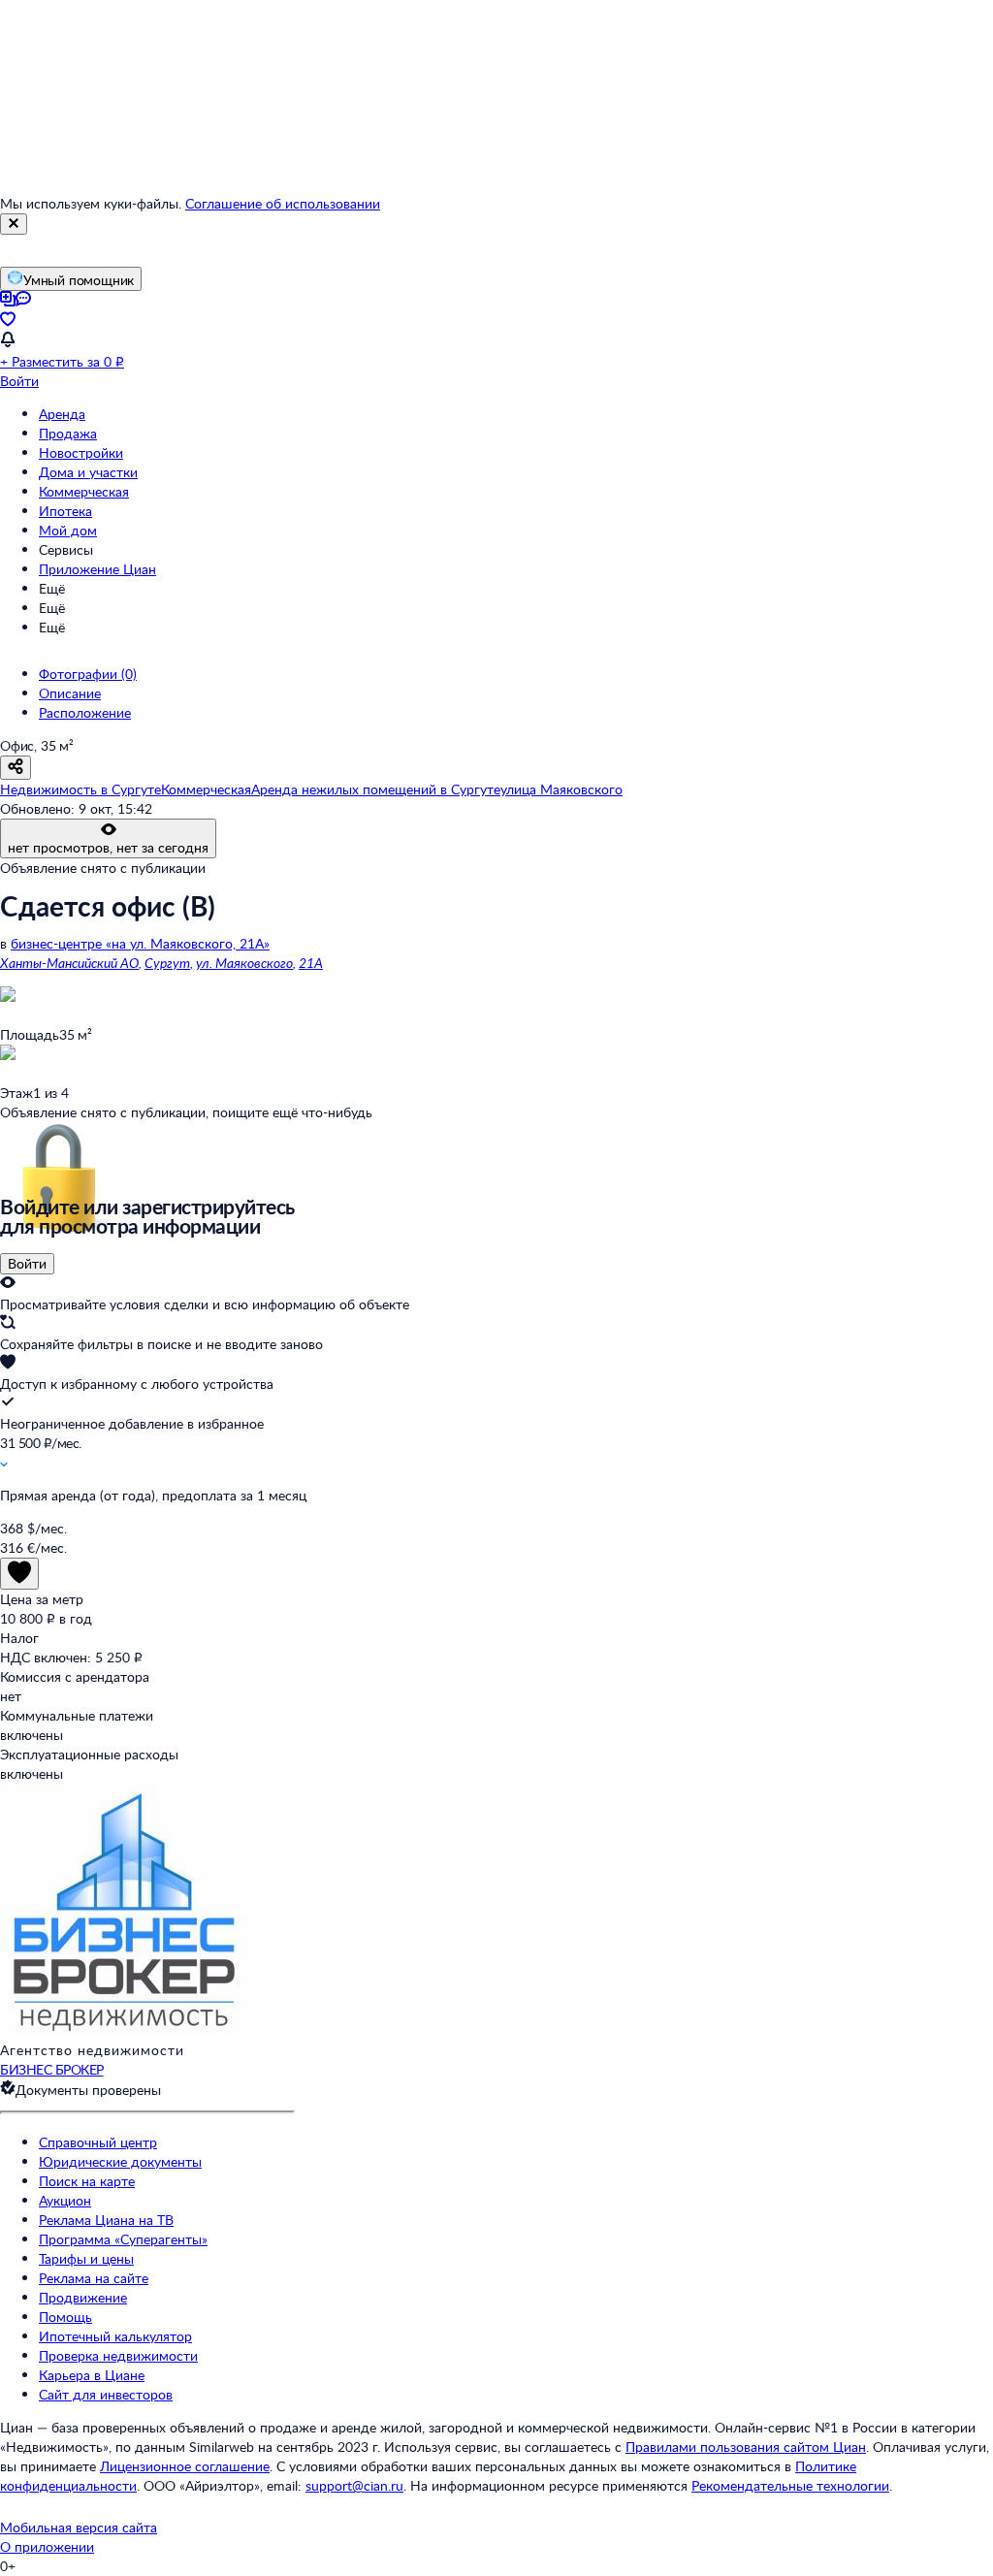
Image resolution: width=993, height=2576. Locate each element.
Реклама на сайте (94, 2278)
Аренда (62, 414)
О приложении (47, 2546)
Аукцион (65, 2200)
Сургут (167, 963)
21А (311, 963)
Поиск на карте (87, 2181)
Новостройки (81, 452)
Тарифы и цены (86, 2258)
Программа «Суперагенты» (123, 2239)
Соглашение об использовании (283, 203)
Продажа (68, 433)
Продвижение (83, 2297)
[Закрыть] (14, 224)
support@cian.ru (354, 2485)
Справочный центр (98, 2142)
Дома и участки (88, 472)
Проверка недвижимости (118, 2355)
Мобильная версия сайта (79, 2527)
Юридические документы (120, 2161)
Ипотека (65, 511)
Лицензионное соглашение (185, 2466)
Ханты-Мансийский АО (69, 963)
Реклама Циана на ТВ (106, 2220)
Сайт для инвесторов (106, 2394)
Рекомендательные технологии (790, 2485)
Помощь (65, 2317)
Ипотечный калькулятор (115, 2336)
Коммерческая (84, 491)
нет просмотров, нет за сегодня (108, 847)
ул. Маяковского (244, 963)
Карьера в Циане (92, 2375)
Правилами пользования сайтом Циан (746, 2447)
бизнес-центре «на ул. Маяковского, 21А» (140, 943)
